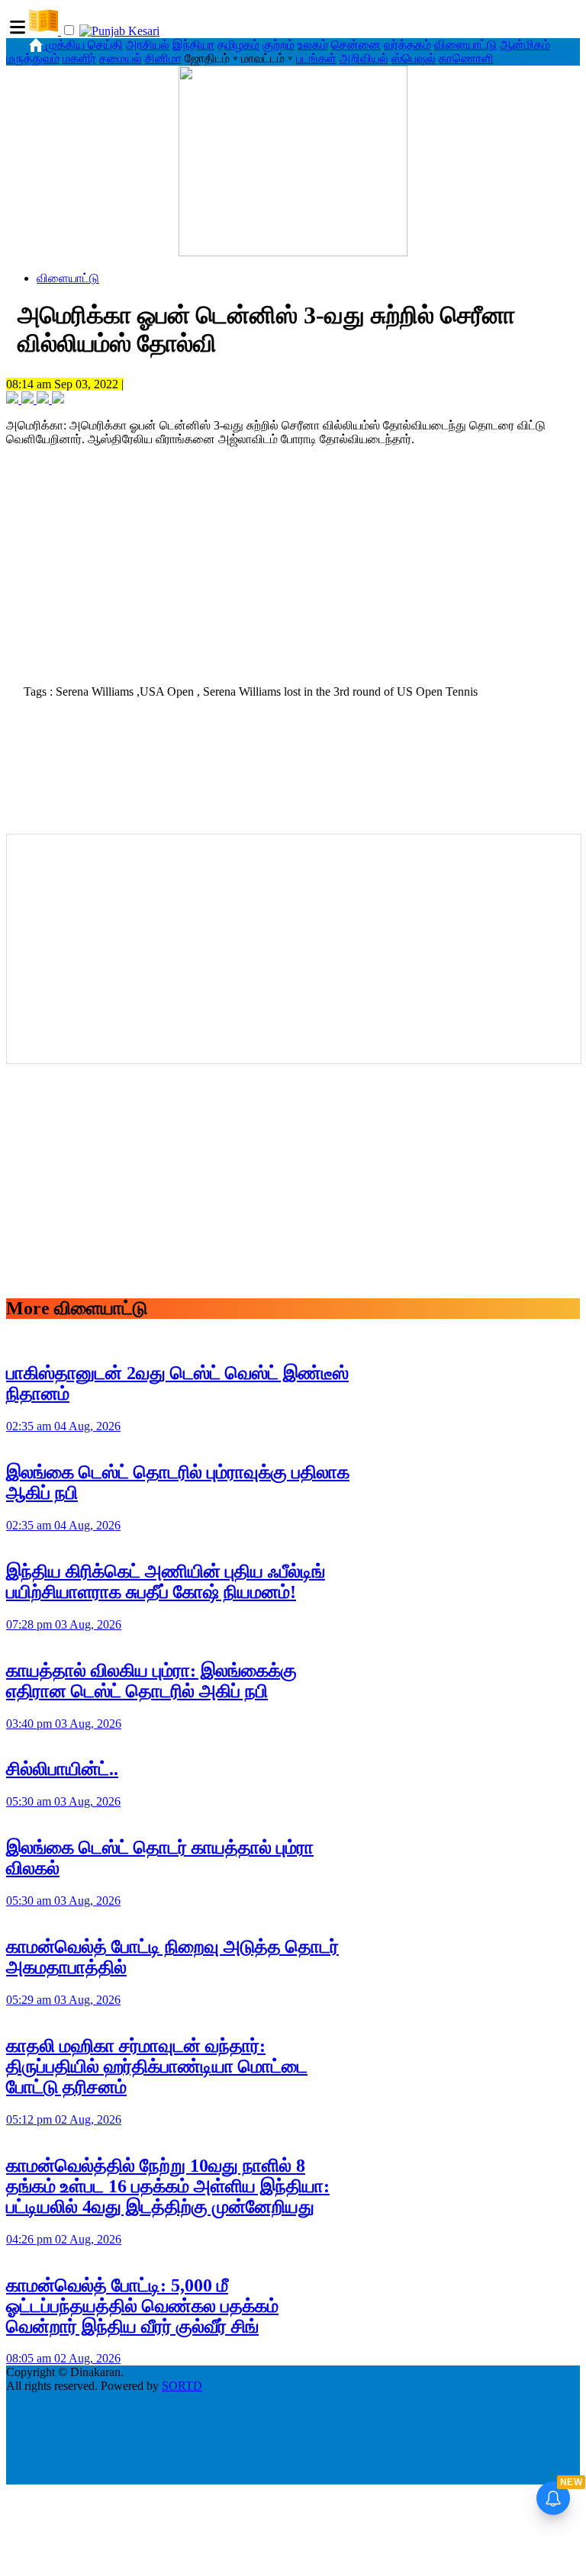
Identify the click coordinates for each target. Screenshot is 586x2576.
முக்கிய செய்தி (84, 45)
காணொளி (466, 58)
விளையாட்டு (465, 45)
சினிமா (163, 58)
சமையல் (121, 58)
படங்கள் (316, 58)
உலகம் (313, 45)
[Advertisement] (293, 568)
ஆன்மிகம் (525, 45)
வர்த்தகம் (407, 45)
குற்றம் (279, 45)
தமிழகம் (238, 45)
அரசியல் (148, 45)
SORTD (182, 2386)
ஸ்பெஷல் (414, 58)
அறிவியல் (364, 58)
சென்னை (356, 45)
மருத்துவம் (33, 58)
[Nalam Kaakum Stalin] (293, 252)
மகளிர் (79, 58)
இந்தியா (193, 45)
